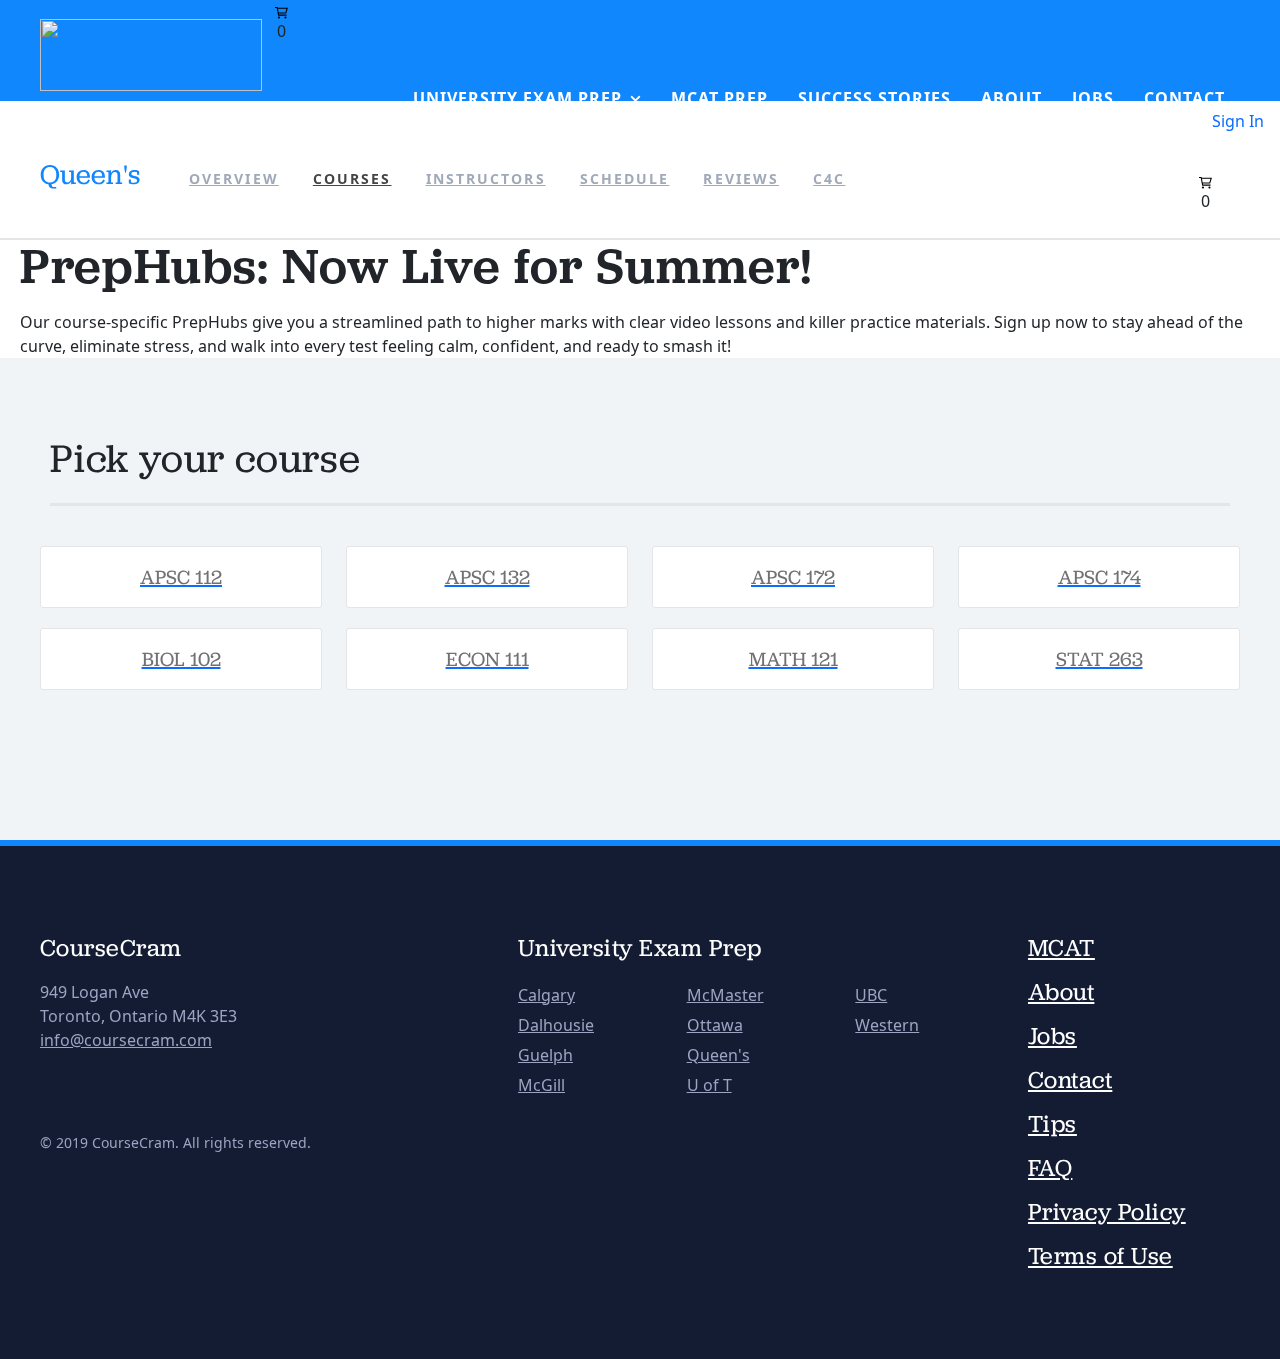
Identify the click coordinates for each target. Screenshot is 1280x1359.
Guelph (545, 1055)
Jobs (1093, 98)
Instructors (486, 178)
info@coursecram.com (126, 1040)
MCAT (1061, 948)
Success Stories (874, 98)
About (1011, 98)
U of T (709, 1085)
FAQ (1050, 1168)
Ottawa (715, 1025)
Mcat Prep (719, 98)
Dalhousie (556, 1025)
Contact (1184, 98)
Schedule (625, 178)
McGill (541, 1085)
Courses (352, 178)
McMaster (725, 995)
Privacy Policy (1107, 1212)
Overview (234, 178)
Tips (1052, 1124)
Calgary (546, 995)
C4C (829, 178)
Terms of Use (1100, 1256)
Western (887, 1025)
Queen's (718, 1055)
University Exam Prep (517, 98)
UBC (871, 995)
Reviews (741, 178)
